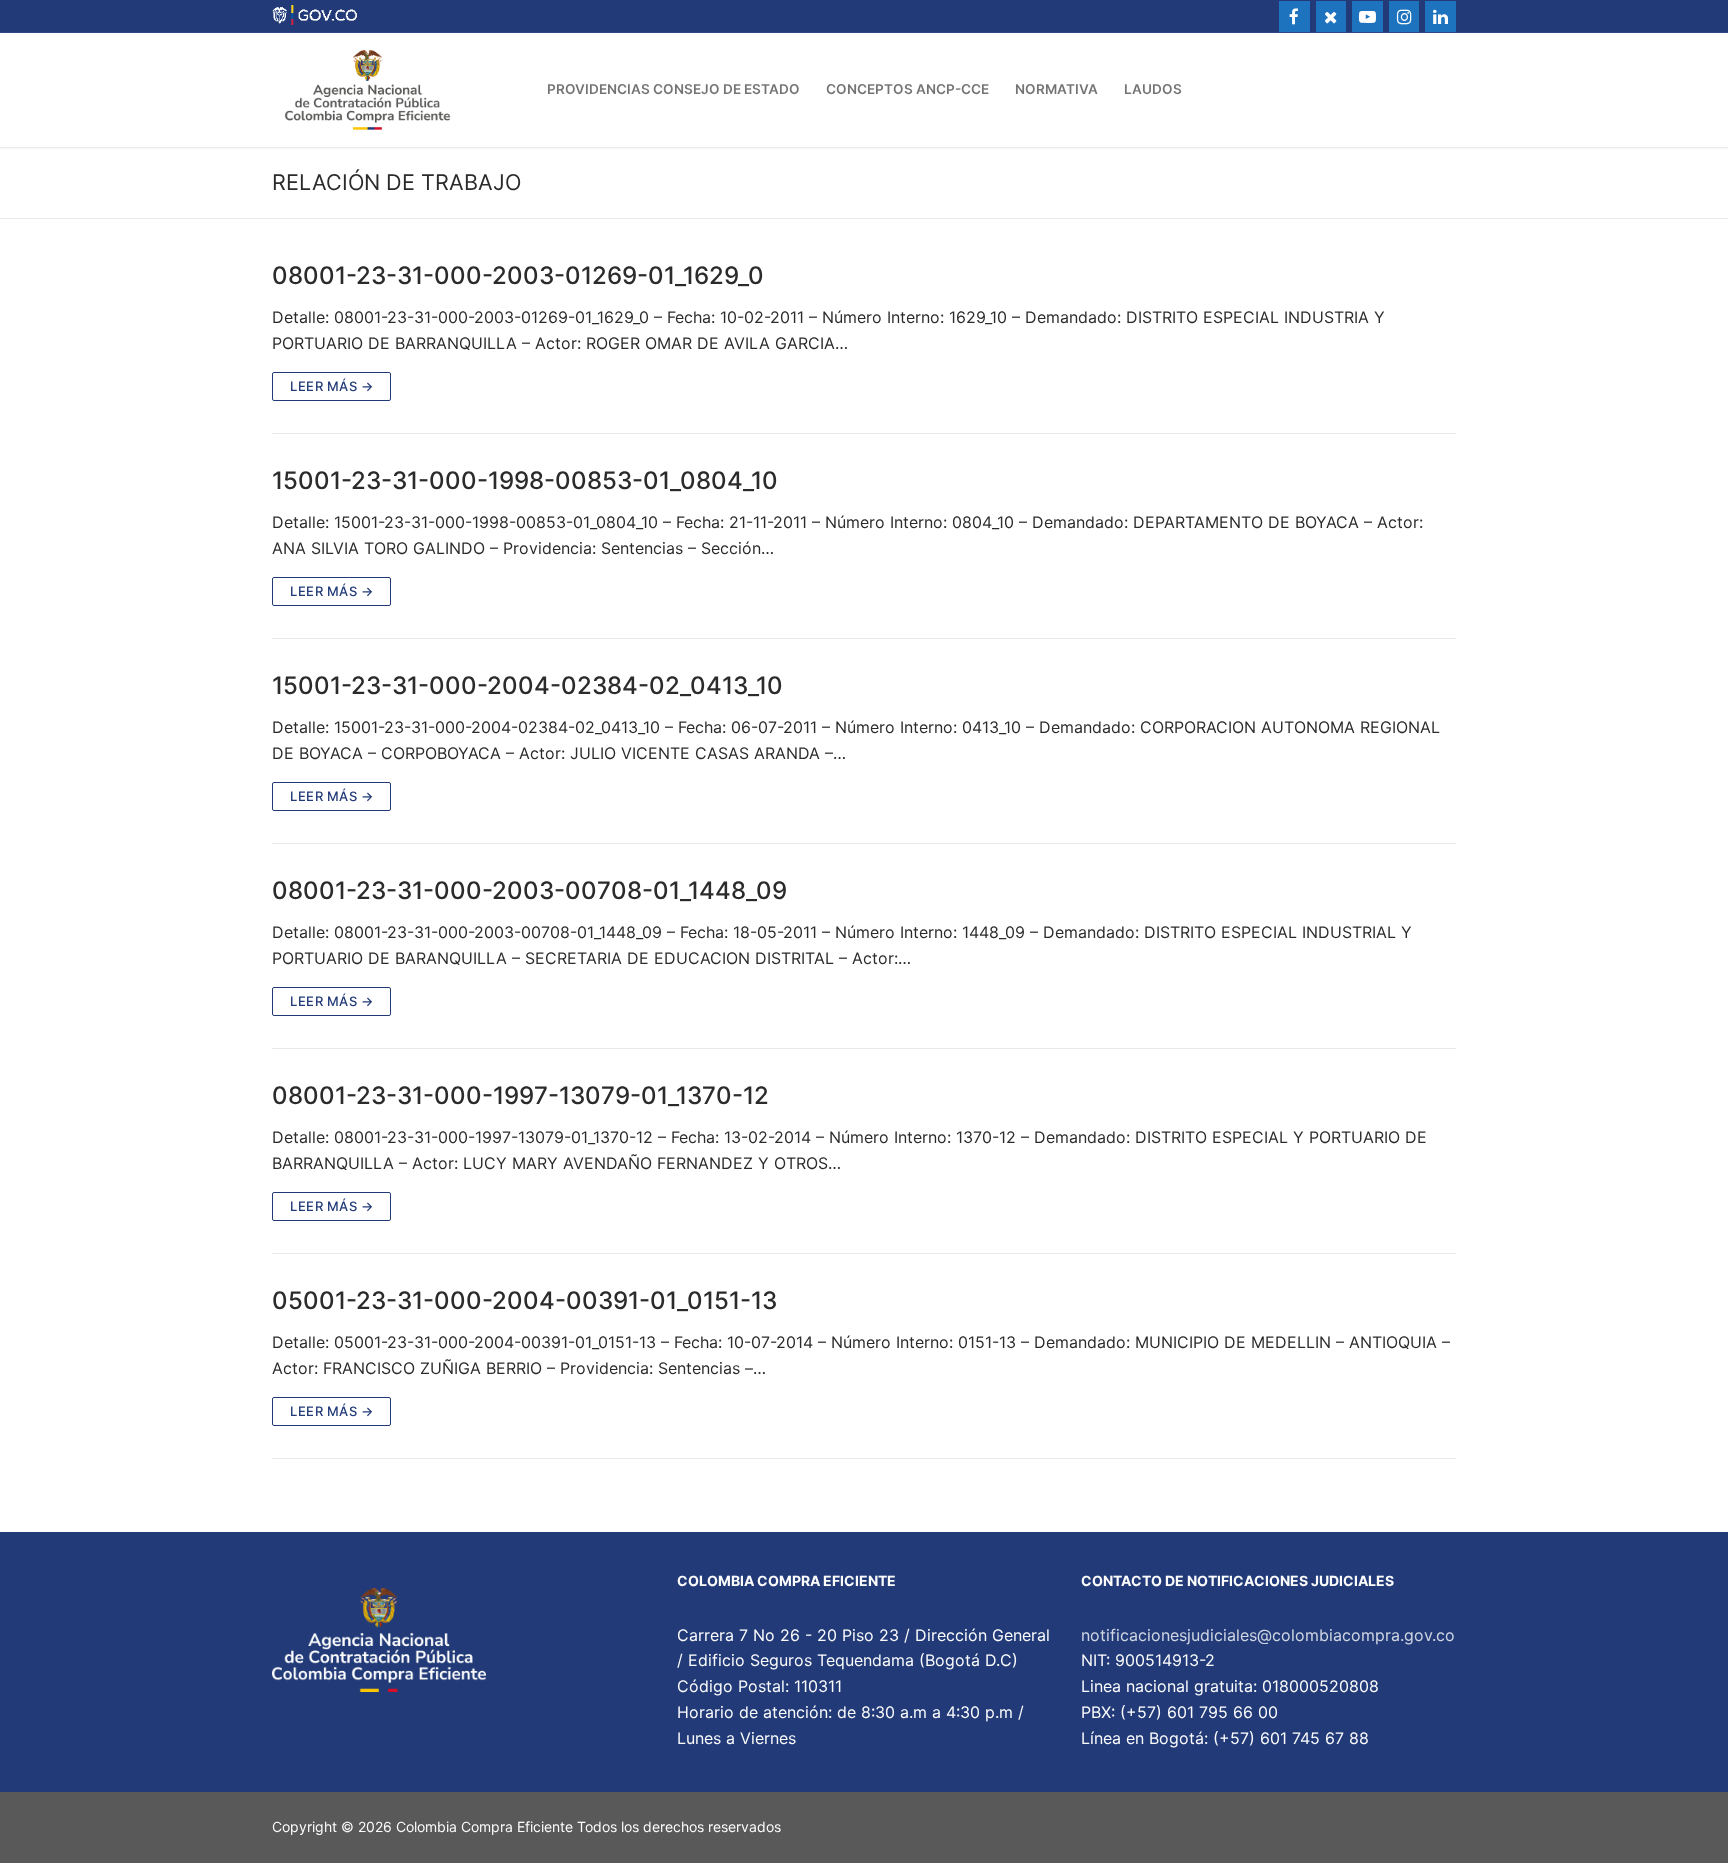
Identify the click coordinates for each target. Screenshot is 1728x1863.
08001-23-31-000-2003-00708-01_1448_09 (529, 890)
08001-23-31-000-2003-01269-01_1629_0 (518, 275)
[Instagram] (1404, 16)
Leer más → (331, 386)
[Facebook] (1294, 16)
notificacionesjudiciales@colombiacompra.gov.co (1268, 1635)
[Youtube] (1367, 16)
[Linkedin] (1440, 16)
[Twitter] (1331, 16)
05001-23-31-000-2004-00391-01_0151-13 (524, 1300)
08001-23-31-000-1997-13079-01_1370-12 (520, 1095)
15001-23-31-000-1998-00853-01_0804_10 (525, 480)
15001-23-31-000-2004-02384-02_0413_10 (527, 685)
